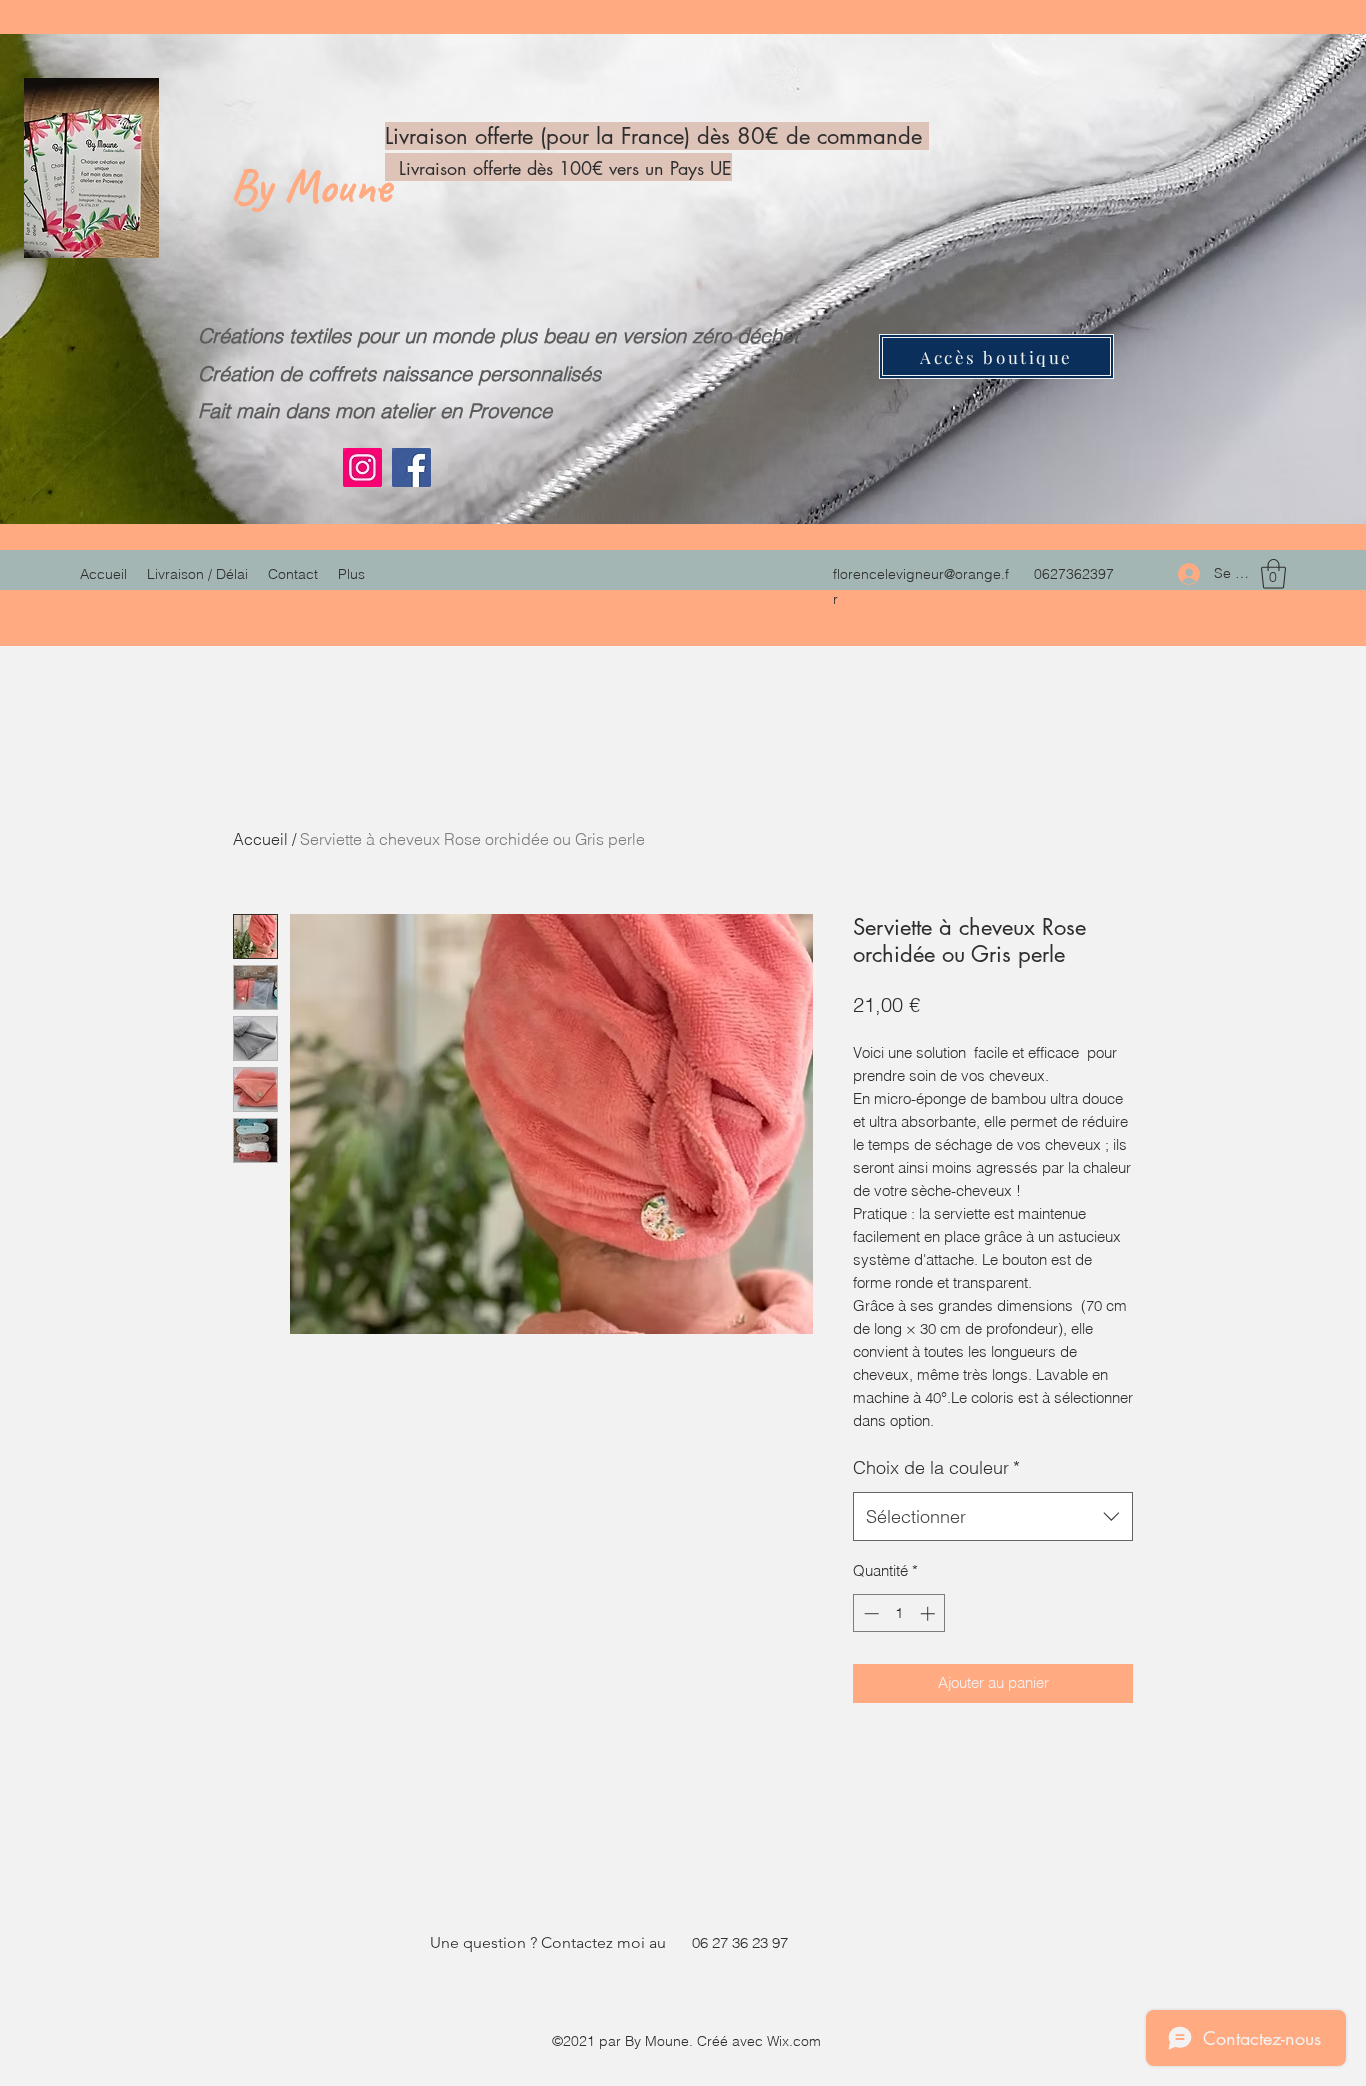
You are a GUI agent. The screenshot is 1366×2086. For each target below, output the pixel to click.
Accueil (260, 839)
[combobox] (993, 1517)
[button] (1273, 574)
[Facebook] (411, 467)
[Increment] (929, 1613)
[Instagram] (362, 467)
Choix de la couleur (936, 1467)
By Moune (316, 186)
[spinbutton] (899, 1613)
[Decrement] (869, 1613)
